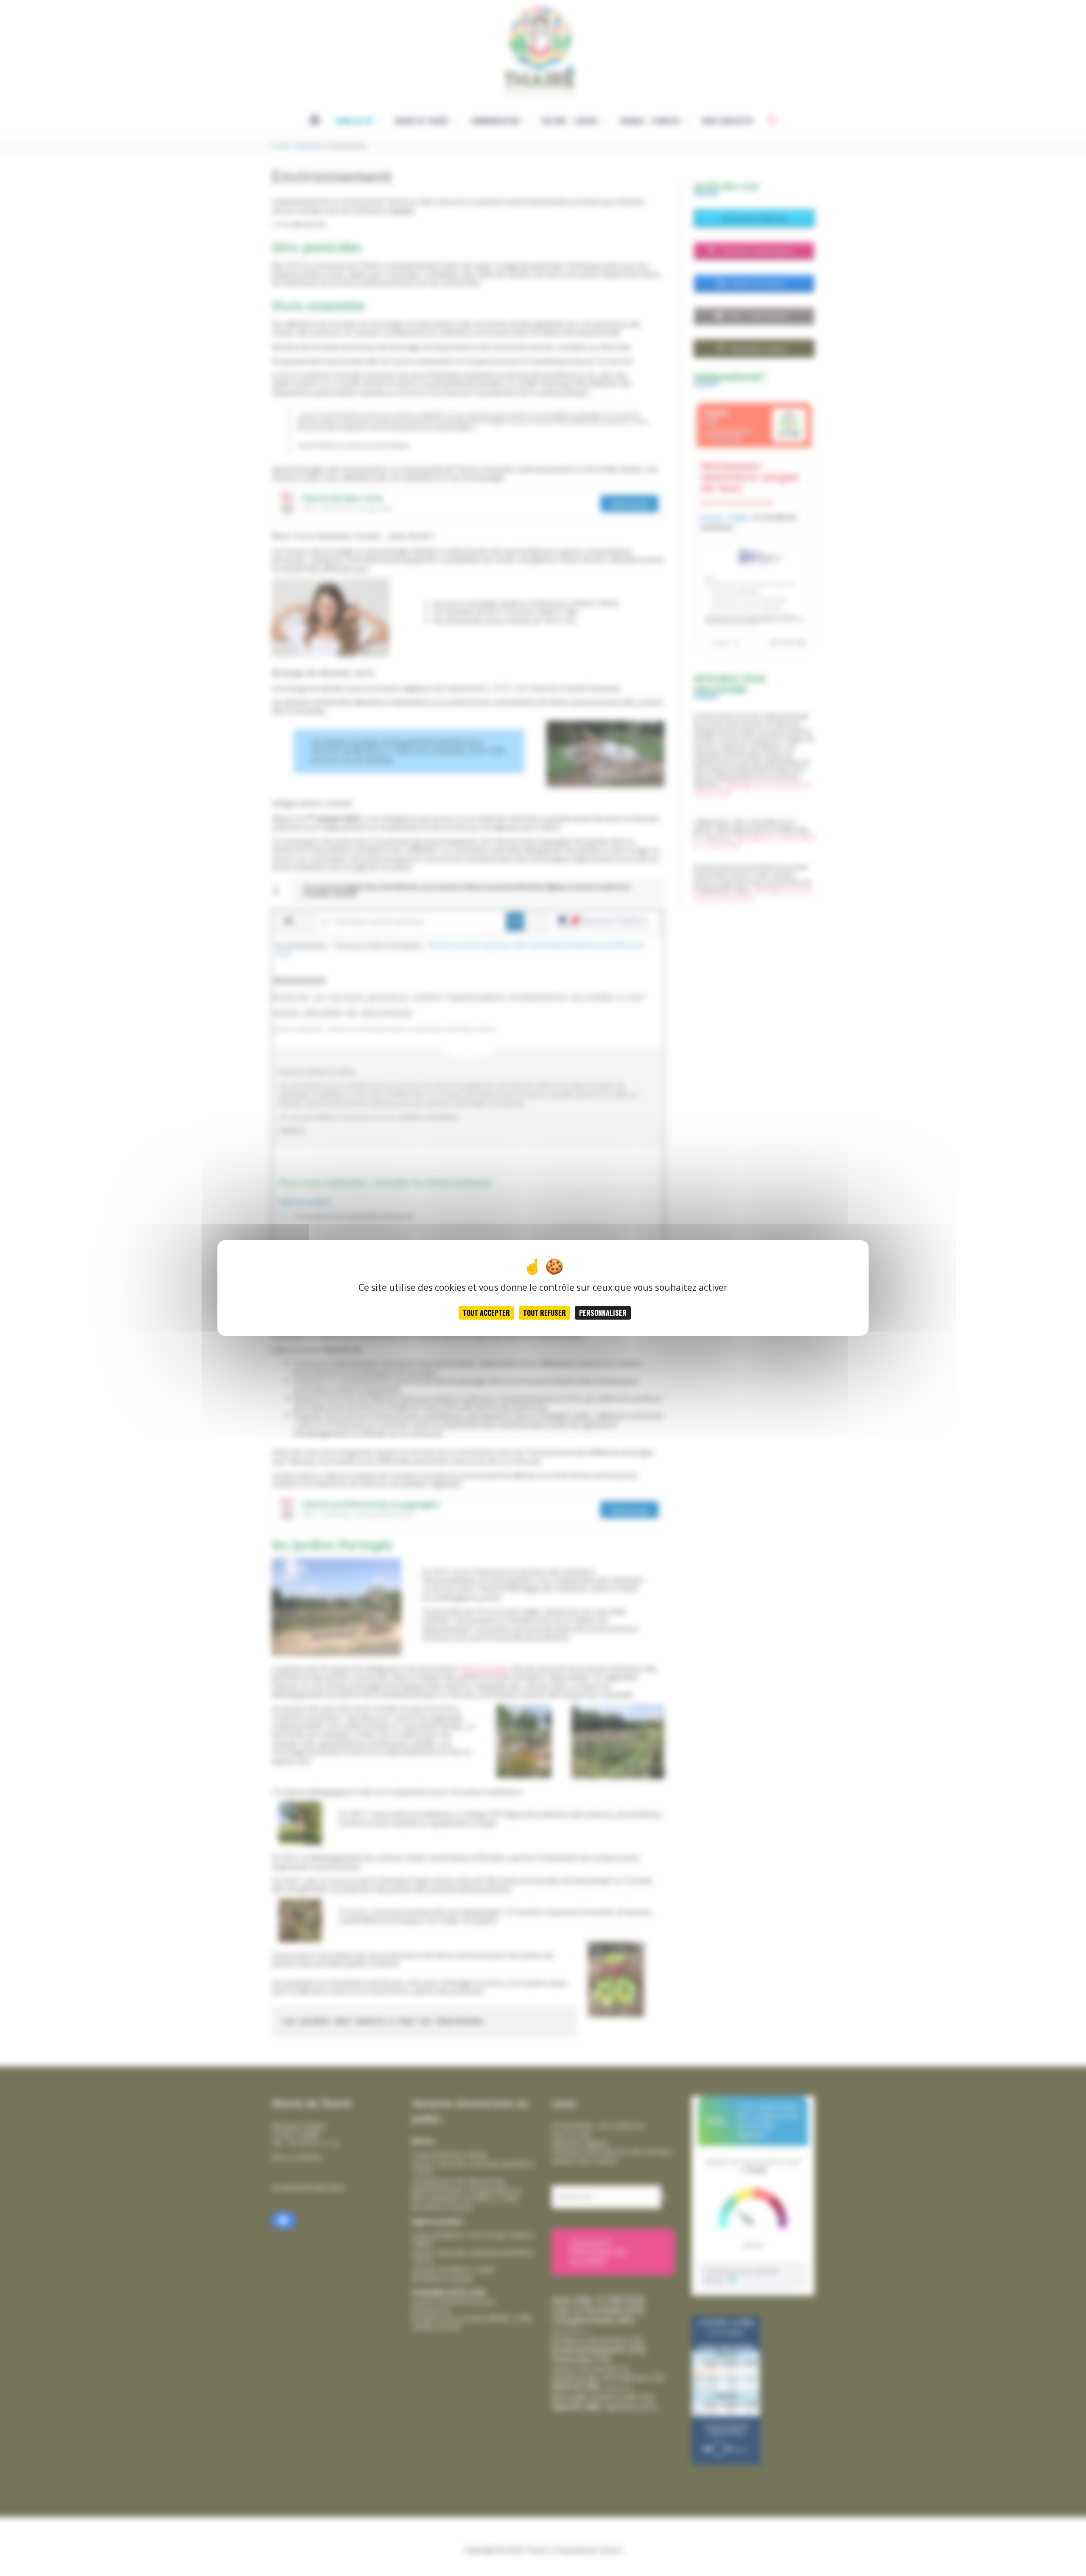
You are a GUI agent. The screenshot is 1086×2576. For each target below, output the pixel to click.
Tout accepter (486, 1313)
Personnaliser (603, 1313)
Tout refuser (544, 1313)
